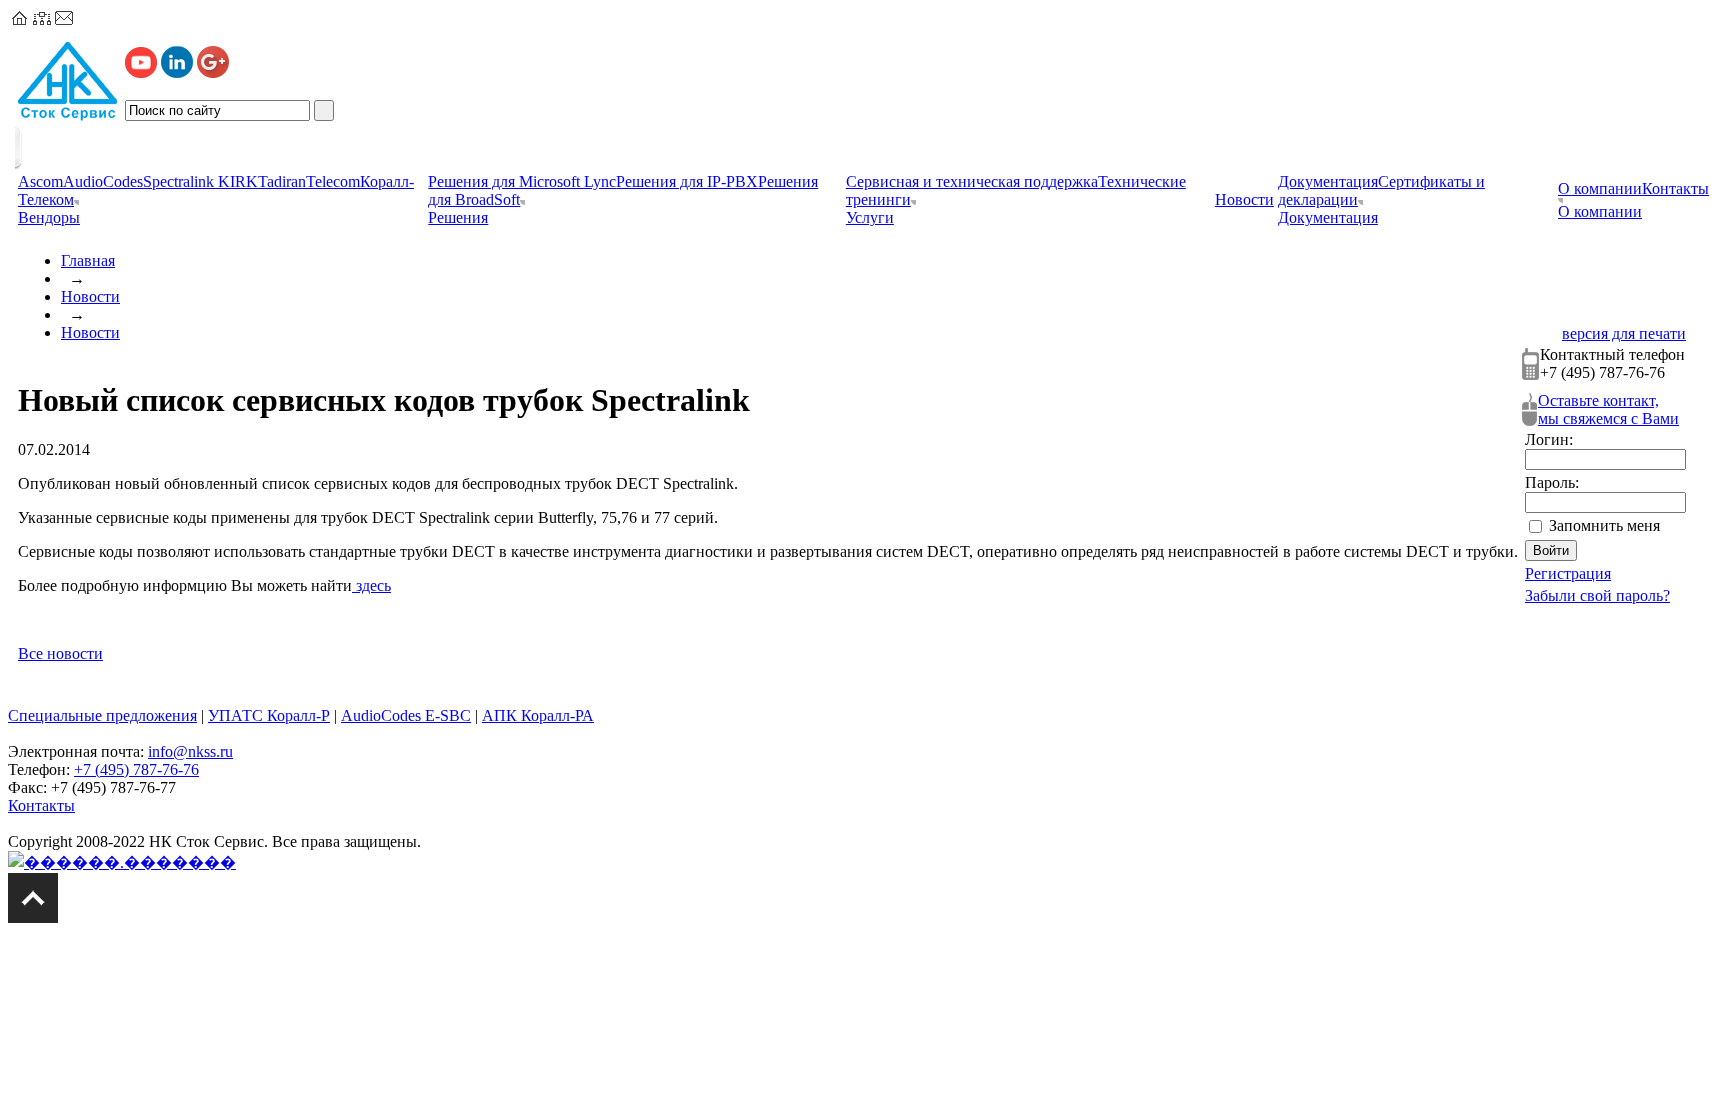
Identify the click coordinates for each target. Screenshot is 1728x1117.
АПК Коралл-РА (538, 715)
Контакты (1675, 188)
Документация (1328, 181)
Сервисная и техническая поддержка (972, 181)
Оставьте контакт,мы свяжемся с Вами (1608, 409)
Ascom (40, 181)
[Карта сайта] (42, 19)
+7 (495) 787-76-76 (136, 769)
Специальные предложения (102, 715)
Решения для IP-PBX (687, 181)
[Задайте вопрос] (64, 19)
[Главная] (20, 19)
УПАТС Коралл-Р (269, 715)
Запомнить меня (1604, 525)
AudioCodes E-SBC (406, 715)
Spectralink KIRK (200, 181)
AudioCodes (103, 181)
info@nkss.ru (190, 751)
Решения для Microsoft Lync (522, 181)
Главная (88, 260)
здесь (371, 585)
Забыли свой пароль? (1597, 595)
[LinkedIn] (177, 72)
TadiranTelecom (309, 181)
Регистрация (1568, 573)
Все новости (60, 653)
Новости (90, 296)
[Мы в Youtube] (141, 72)
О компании (1600, 188)
